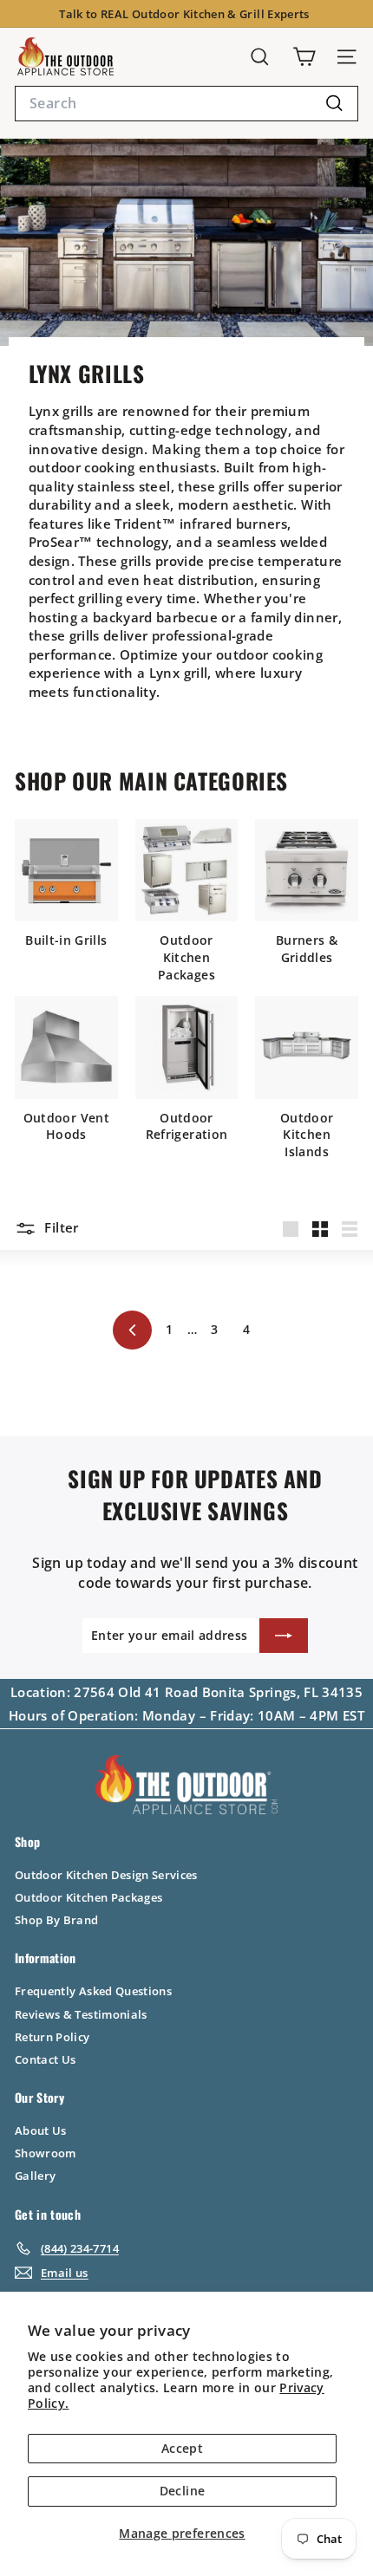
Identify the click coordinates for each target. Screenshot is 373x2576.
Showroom (46, 2153)
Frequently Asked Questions (93, 1991)
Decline (182, 2491)
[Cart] (304, 57)
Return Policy (52, 2037)
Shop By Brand (57, 1920)
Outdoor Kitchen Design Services (106, 1875)
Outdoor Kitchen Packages (88, 1897)
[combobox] (186, 103)
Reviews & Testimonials (81, 2014)
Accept (182, 2448)
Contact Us (46, 2059)
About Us (41, 2130)
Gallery (35, 2176)
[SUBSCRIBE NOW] (284, 1636)
